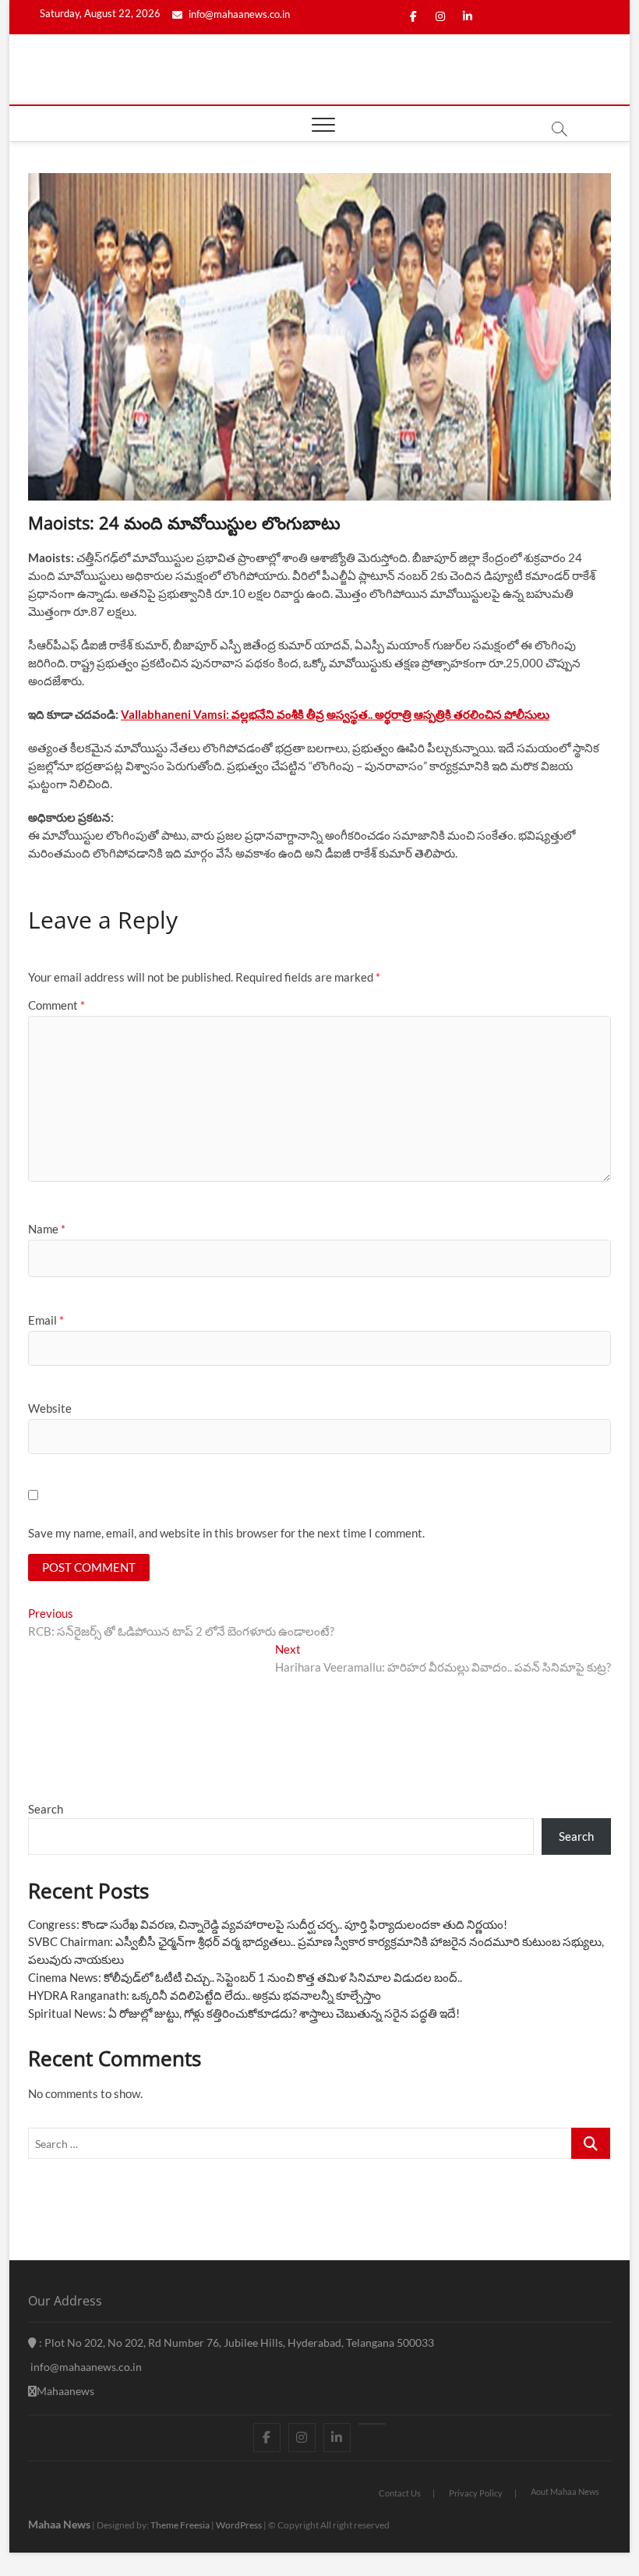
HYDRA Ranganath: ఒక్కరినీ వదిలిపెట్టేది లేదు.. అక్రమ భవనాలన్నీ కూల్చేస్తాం (205, 1995)
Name (47, 1229)
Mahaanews (65, 2391)
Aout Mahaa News (565, 2491)
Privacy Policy (476, 2493)
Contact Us (400, 2493)
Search (46, 1809)
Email (46, 1320)
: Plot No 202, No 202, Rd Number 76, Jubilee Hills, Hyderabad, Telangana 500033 (235, 2342)
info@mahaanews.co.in (238, 14)
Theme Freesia (180, 2525)
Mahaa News (59, 2524)
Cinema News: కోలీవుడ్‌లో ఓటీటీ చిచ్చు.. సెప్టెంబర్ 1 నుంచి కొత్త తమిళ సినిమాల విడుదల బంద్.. (245, 1977)
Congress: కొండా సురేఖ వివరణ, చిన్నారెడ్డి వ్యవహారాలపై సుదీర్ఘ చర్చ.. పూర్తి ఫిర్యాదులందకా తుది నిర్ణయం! (268, 1924)
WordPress (239, 2525)
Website (50, 1408)
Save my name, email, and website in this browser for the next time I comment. (226, 1533)
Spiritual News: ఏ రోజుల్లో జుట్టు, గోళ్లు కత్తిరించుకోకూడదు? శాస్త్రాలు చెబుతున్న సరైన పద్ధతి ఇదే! (244, 2013)
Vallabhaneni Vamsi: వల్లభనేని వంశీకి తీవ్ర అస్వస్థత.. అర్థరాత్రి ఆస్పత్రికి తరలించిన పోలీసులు (335, 714)
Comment (56, 1005)
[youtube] (372, 2424)
